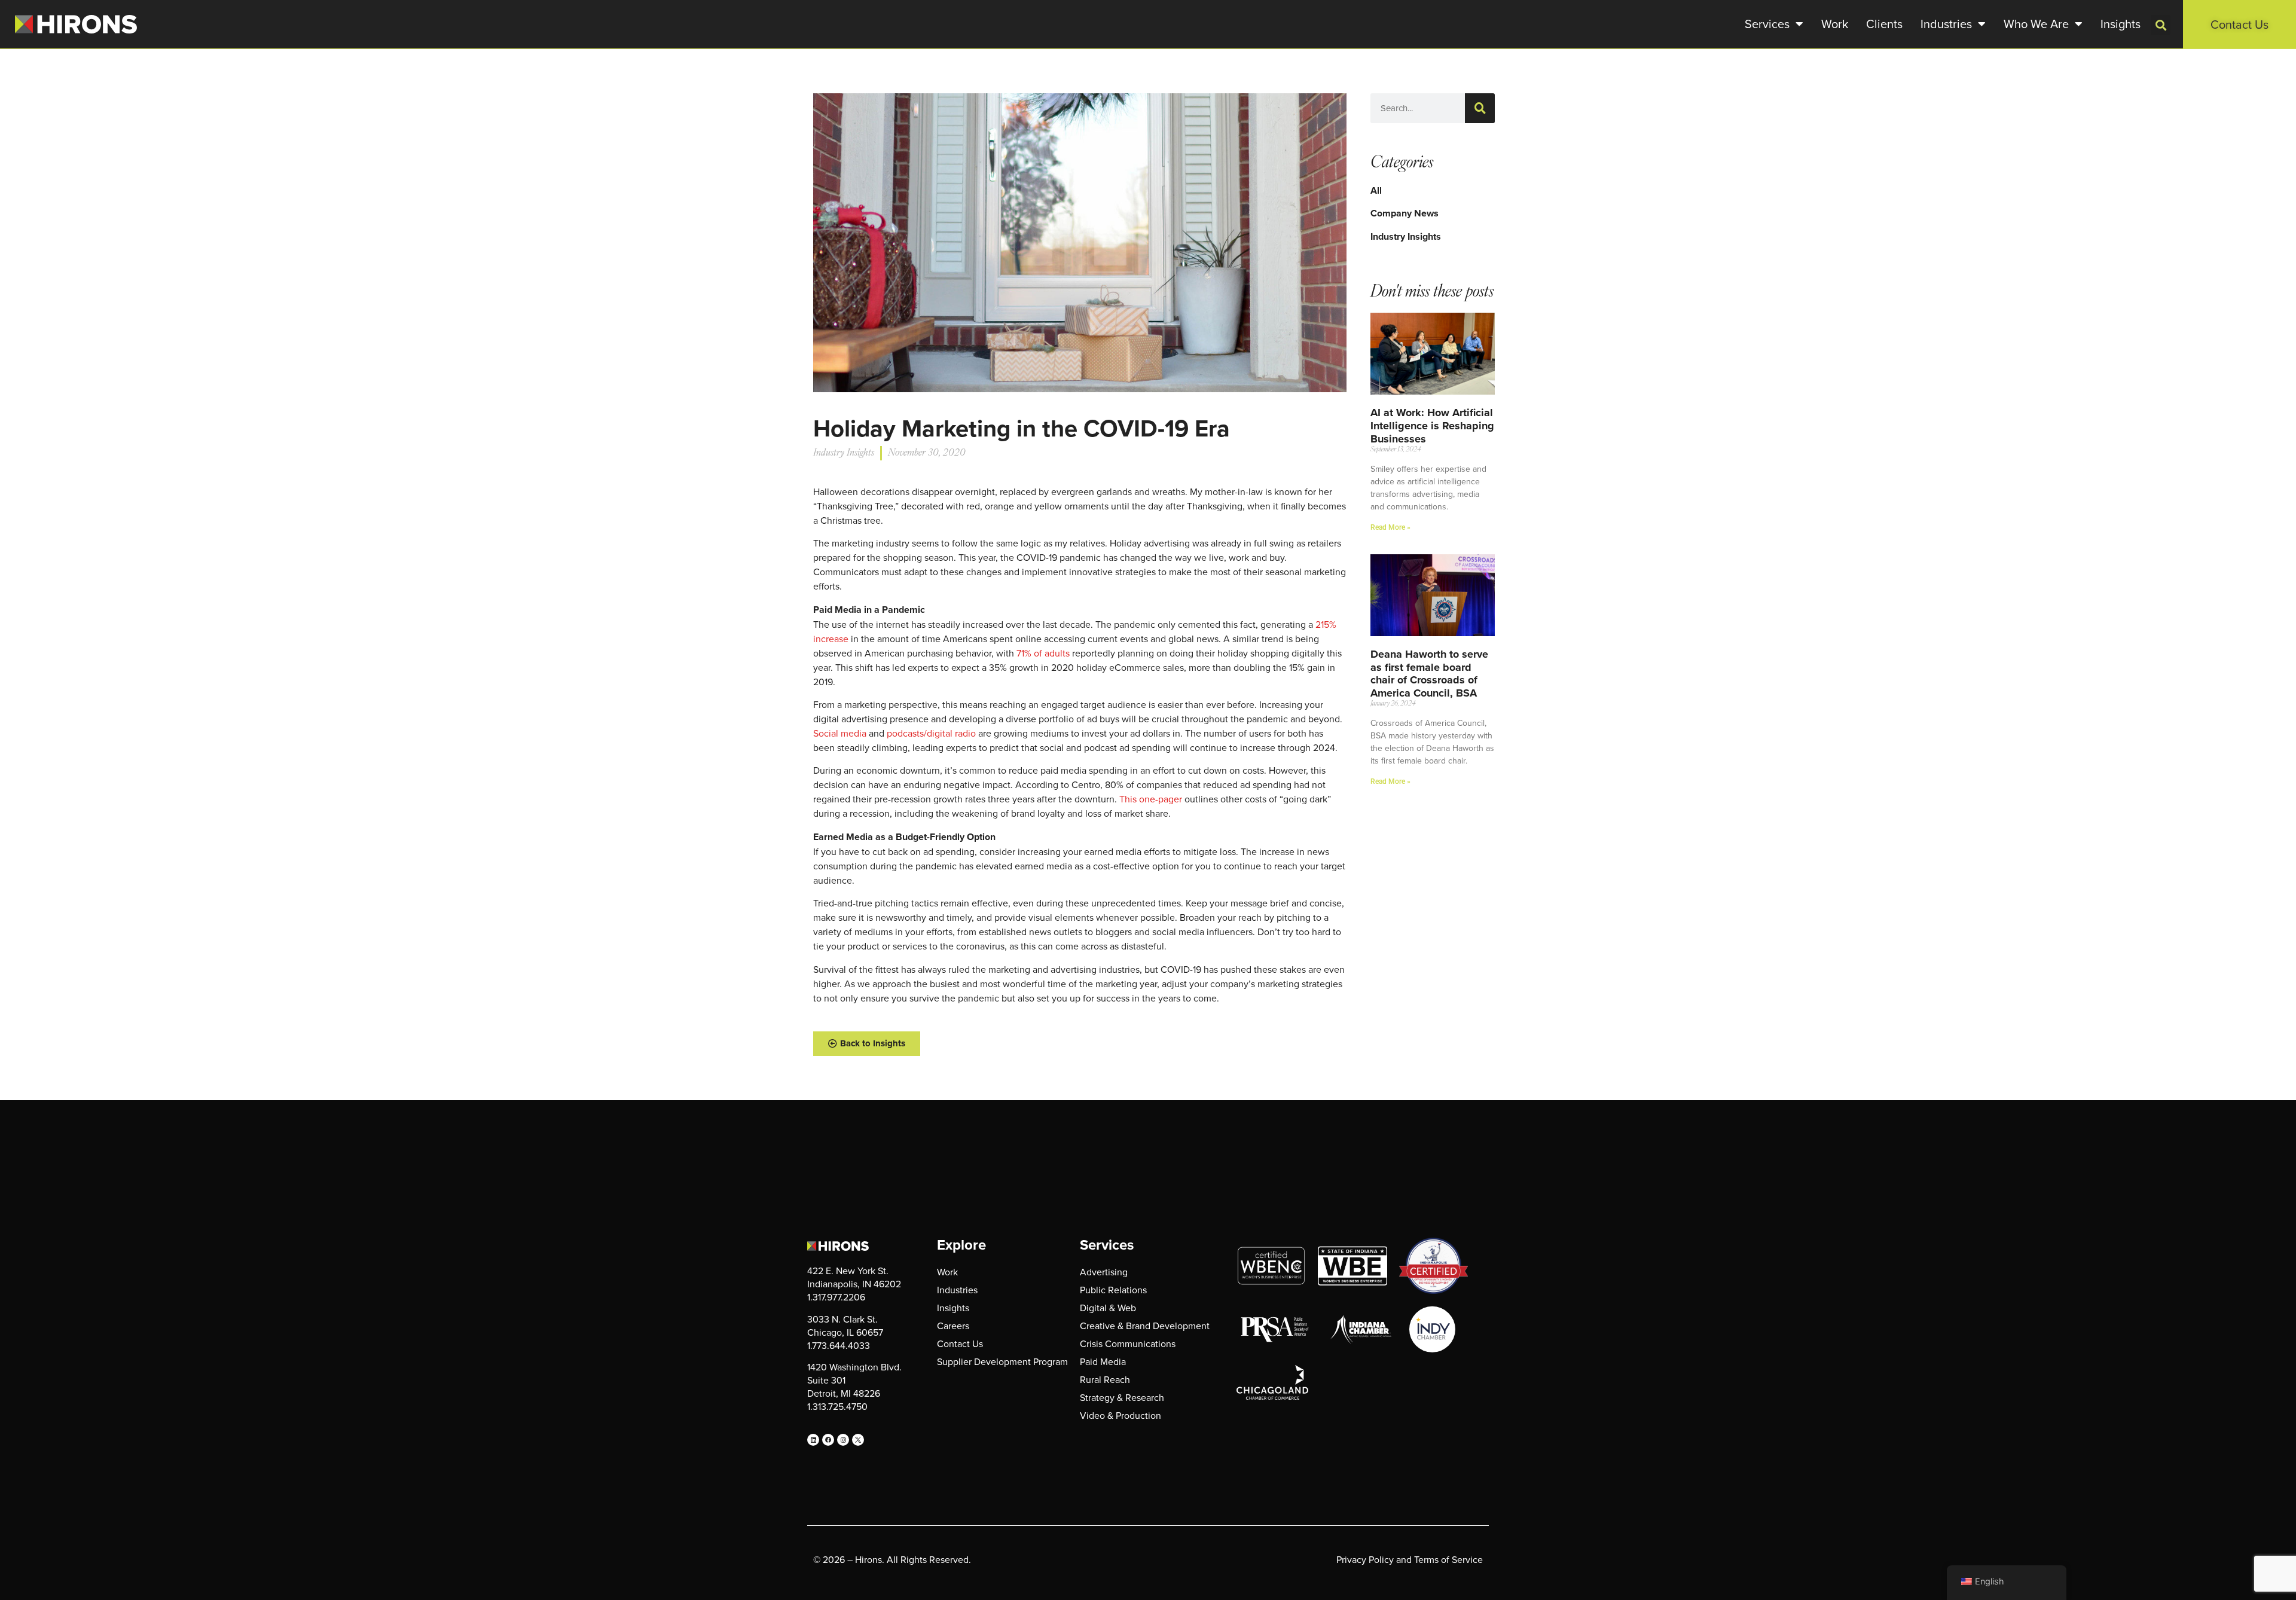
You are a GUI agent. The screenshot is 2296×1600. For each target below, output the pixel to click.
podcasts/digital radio (931, 733)
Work (1835, 24)
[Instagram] (843, 1440)
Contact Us (960, 1343)
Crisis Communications (1128, 1343)
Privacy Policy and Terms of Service (1410, 1559)
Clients (1884, 24)
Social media (840, 733)
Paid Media (1103, 1361)
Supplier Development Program (1002, 1361)
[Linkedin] (813, 1440)
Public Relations (1113, 1290)
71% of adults (1043, 653)
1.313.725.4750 (837, 1406)
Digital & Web (1108, 1308)
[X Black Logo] (858, 1440)
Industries (1946, 24)
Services (1767, 24)
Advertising (1104, 1272)
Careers (953, 1326)
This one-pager (1151, 799)
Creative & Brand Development (1145, 1326)
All (1376, 190)
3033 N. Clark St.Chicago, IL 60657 (845, 1326)
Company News (1405, 213)
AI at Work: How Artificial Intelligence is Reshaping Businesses (1432, 425)
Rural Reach (1105, 1379)
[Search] (1480, 108)
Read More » (1390, 527)
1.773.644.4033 (839, 1345)
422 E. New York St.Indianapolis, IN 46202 (854, 1277)
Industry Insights (1406, 236)
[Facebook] (828, 1440)
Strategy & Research (1122, 1397)
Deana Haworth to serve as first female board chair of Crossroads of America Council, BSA (1429, 674)
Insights (2121, 24)
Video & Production (1120, 1415)
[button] (2161, 25)
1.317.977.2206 (836, 1297)
